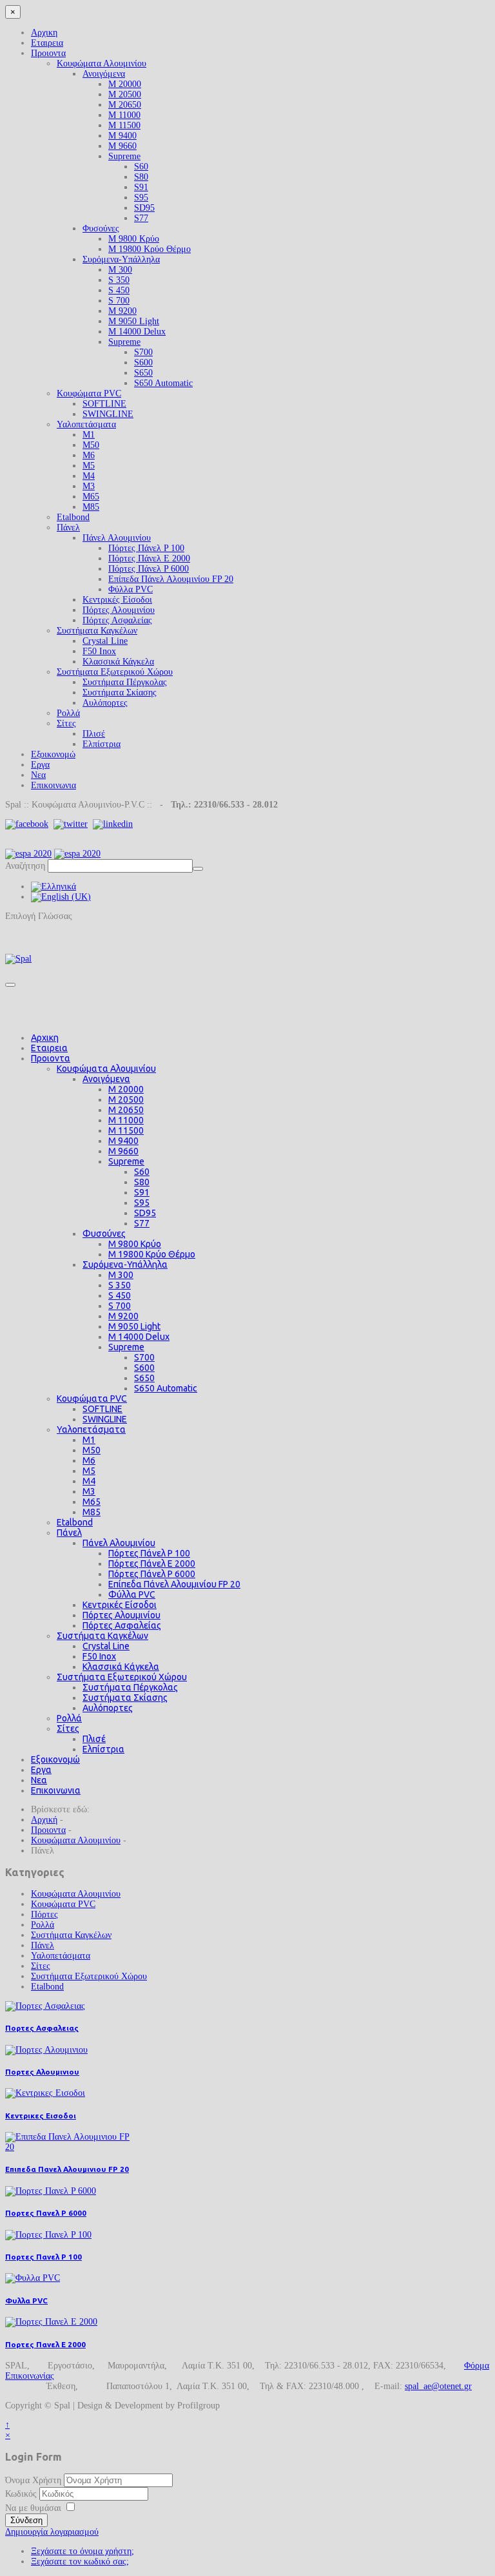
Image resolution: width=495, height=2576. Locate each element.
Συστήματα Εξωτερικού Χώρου (115, 672)
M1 (89, 435)
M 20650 (125, 105)
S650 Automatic (163, 383)
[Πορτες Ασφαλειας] (45, 2006)
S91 (141, 187)
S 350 (119, 280)
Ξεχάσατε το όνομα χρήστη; (82, 2551)
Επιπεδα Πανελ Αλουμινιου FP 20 (67, 2169)
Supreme (124, 156)
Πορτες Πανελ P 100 (44, 2257)
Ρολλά (68, 713)
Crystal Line (105, 641)
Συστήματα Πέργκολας (125, 682)
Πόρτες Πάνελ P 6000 (149, 569)
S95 (141, 198)
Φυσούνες (101, 228)
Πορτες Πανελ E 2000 (45, 2344)
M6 (89, 455)
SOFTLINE (104, 404)
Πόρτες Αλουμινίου (119, 610)
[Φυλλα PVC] (33, 2278)
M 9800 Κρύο (134, 239)
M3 (89, 486)
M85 (91, 507)
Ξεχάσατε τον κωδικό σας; (80, 2561)
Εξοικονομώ (53, 754)
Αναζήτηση (25, 866)
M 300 (120, 270)
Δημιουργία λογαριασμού (52, 2532)
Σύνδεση (26, 2520)
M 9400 (122, 136)
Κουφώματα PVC (89, 393)
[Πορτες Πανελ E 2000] (51, 2322)
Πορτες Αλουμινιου (42, 2072)
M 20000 (125, 84)
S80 (141, 177)
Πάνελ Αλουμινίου (117, 538)
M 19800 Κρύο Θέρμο (150, 249)
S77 (141, 218)
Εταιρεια (47, 43)
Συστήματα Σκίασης (120, 692)
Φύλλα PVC (131, 589)
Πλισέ (94, 734)
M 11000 (124, 115)
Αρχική (44, 1820)
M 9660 (122, 146)
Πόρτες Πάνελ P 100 (146, 548)
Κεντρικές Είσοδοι (117, 600)
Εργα (40, 765)
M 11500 (124, 125)
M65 (91, 497)
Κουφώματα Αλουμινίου (102, 63)
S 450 (119, 290)
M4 (89, 476)
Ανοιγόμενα (104, 74)
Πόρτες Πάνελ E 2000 (149, 558)
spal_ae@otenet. (434, 2386)
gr (468, 2386)
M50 (91, 445)
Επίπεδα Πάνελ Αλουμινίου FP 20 (171, 579)
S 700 (119, 301)
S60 (141, 167)
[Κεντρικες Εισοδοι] (45, 2093)
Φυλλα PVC (26, 2300)
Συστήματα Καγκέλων (97, 631)
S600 (143, 363)
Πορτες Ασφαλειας (42, 2028)
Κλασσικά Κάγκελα (118, 662)
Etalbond (73, 517)
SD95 (144, 208)
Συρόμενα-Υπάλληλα (121, 259)
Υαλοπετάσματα (86, 424)
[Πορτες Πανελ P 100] (48, 2235)
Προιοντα (48, 53)
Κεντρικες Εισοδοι (41, 2116)
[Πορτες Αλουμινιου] (46, 2050)
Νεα (38, 775)
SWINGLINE (108, 414)
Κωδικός (22, 2494)
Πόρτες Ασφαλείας (117, 620)
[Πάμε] (198, 869)
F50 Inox (99, 651)
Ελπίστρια (102, 744)
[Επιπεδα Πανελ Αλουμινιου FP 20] (70, 2147)
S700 (143, 352)
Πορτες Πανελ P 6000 (46, 2213)
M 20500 (125, 94)
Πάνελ (68, 528)
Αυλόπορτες (105, 703)
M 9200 (122, 311)
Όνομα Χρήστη (33, 2480)
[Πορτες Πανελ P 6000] (51, 2191)
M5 (89, 466)
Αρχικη (44, 33)
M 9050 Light (134, 321)
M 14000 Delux (137, 332)
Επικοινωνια (53, 785)
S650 (143, 373)
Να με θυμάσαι (33, 2508)
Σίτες (66, 723)
